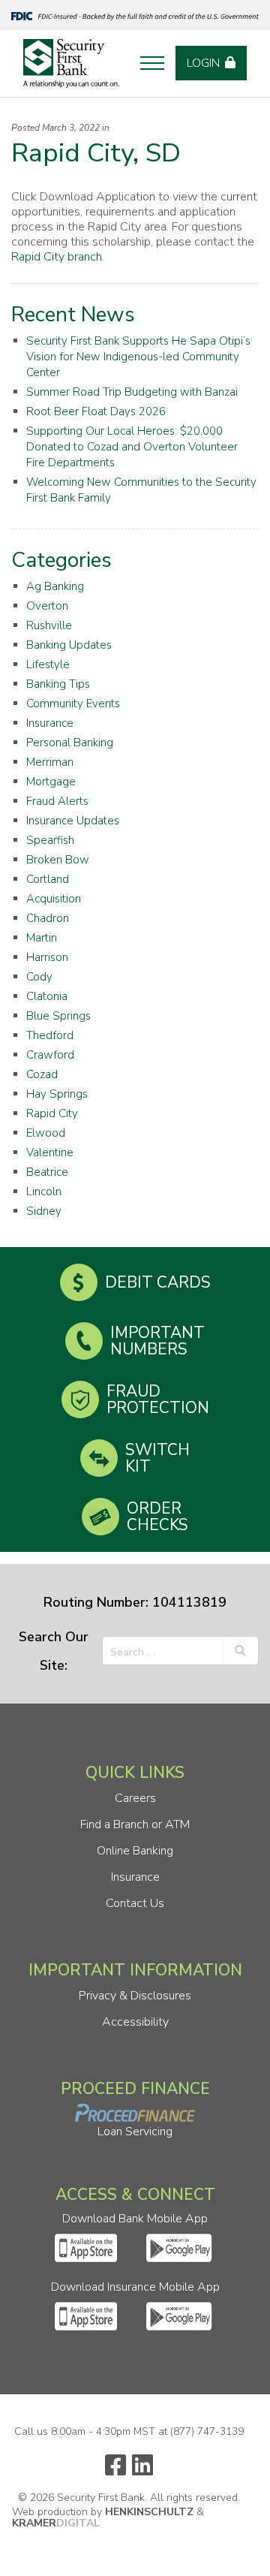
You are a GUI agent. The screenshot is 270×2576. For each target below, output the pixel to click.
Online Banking (135, 1851)
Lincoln (44, 1192)
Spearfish (50, 840)
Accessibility (135, 2022)
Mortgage (51, 782)
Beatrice (47, 1172)
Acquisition (54, 899)
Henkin (149, 2512)
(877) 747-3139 (207, 2431)
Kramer (56, 2523)
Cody (39, 977)
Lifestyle (48, 664)
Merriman (50, 762)
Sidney (44, 1211)
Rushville (49, 625)
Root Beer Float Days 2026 (96, 411)
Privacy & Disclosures (135, 1996)
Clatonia (47, 996)
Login (203, 63)
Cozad (42, 1074)
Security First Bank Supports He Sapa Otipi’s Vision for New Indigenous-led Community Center (138, 357)
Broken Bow (58, 860)
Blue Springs (58, 1016)
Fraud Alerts (57, 801)
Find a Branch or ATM (135, 1824)
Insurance (50, 723)
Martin (42, 938)
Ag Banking (55, 586)
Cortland (48, 879)
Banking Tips (58, 684)
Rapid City (52, 1113)
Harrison (47, 957)
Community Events (73, 704)
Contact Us (135, 1903)
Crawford (50, 1055)
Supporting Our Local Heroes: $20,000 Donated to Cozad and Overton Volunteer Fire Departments (132, 447)
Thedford (50, 1035)
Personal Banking (70, 743)
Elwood (46, 1133)
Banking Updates (69, 645)
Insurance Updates (73, 821)
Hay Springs (57, 1094)
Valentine (50, 1152)
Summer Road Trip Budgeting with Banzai (132, 392)
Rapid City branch (57, 257)
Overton (47, 606)
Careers (135, 1798)
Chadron (48, 918)
